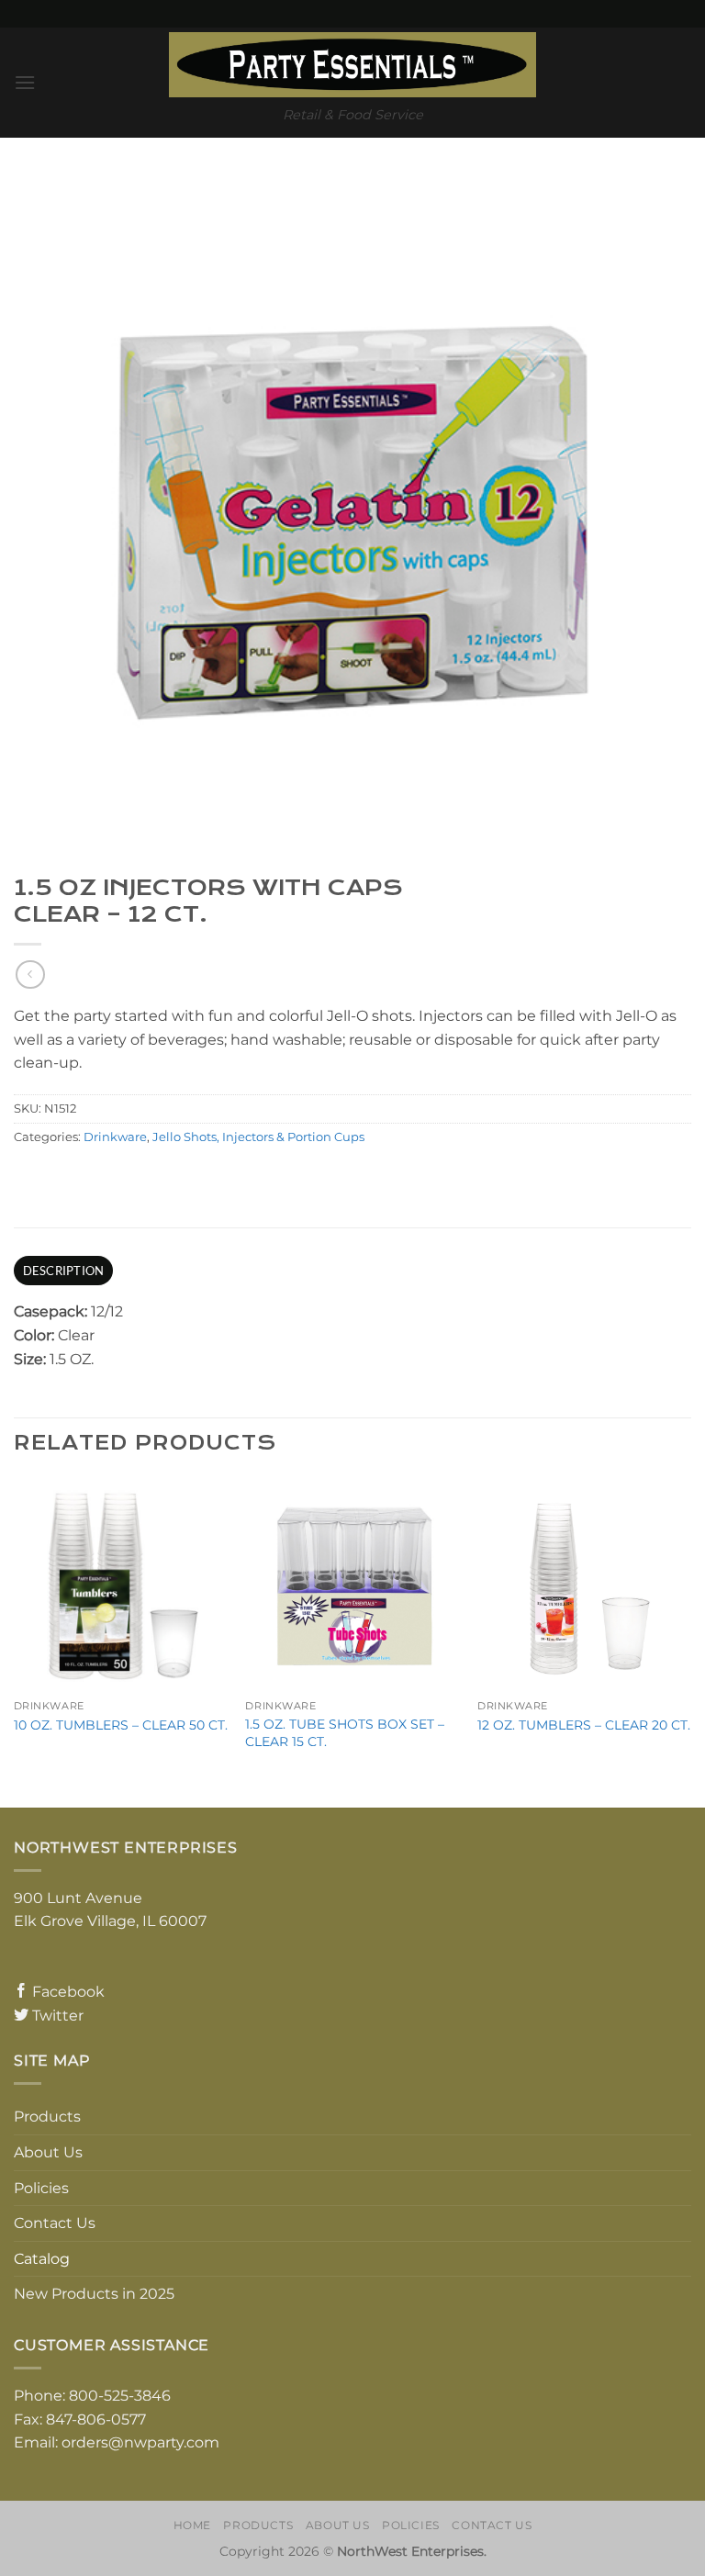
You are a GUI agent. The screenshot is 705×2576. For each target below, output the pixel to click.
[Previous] (15, 1641)
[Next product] (30, 974)
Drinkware (115, 1137)
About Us (48, 2152)
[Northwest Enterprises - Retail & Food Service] (352, 65)
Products (47, 2117)
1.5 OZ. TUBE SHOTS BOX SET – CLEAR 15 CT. (345, 1733)
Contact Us (55, 2223)
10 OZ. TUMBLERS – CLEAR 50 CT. (121, 1725)
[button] (25, 82)
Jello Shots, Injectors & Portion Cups (258, 1137)
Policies (41, 2188)
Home (192, 2525)
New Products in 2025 (94, 2294)
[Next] (690, 1641)
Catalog (42, 2259)
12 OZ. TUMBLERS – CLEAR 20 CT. (584, 1725)
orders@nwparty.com (140, 2442)
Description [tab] (64, 1271)
